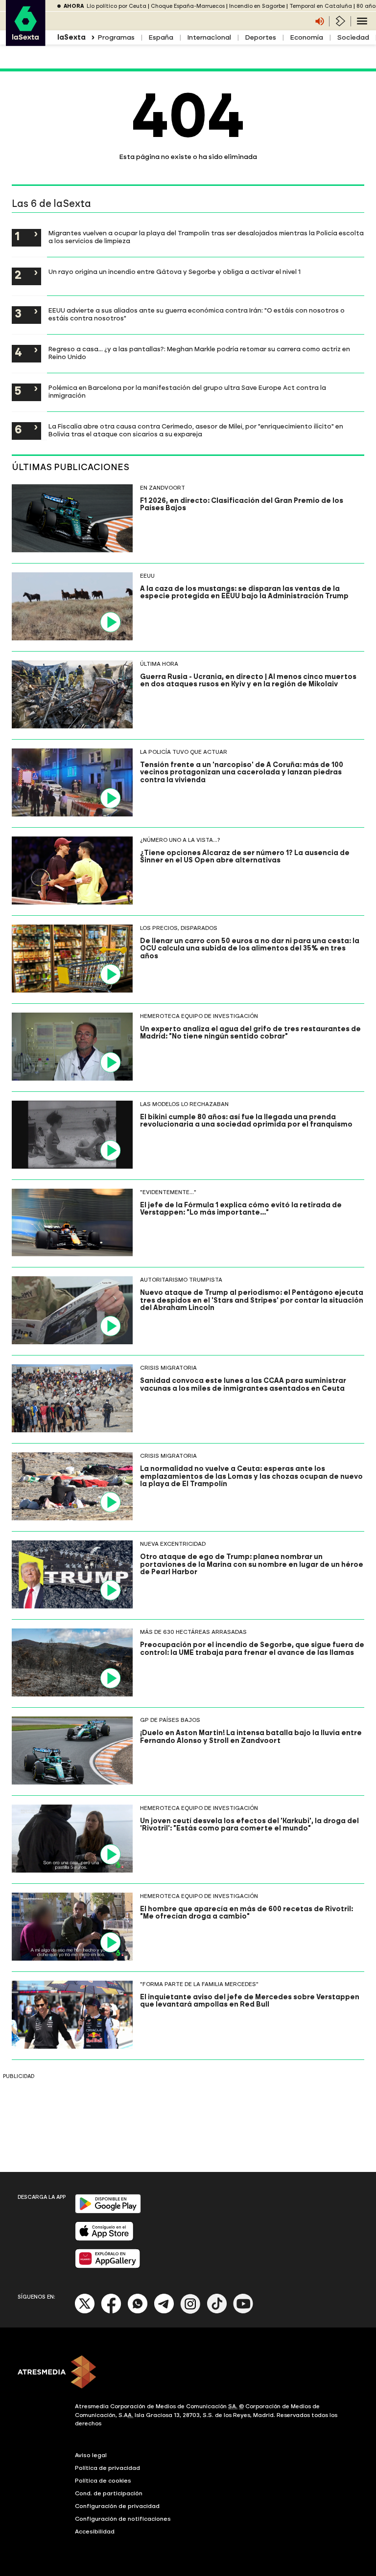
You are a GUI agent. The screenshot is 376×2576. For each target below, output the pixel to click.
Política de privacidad (107, 2468)
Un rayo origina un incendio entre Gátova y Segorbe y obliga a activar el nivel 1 (175, 271)
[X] (85, 2312)
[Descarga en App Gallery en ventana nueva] (108, 2266)
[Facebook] (111, 2312)
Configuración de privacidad (117, 2506)
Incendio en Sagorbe (257, 6)
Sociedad (353, 37)
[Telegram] (164, 2312)
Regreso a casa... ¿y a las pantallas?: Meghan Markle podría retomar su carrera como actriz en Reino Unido (199, 353)
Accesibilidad (95, 2531)
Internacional (209, 37)
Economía (306, 37)
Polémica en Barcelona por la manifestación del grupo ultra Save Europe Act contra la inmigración (187, 391)
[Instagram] (190, 2312)
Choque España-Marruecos (188, 6)
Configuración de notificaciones (123, 2519)
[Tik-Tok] (217, 2312)
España (161, 37)
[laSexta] (26, 41)
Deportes (260, 37)
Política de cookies (103, 2481)
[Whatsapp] (138, 2312)
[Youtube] (243, 2312)
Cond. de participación (109, 2493)
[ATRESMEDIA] (188, 2373)
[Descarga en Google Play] (108, 2211)
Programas (116, 37)
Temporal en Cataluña (321, 6)
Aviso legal (91, 2455)
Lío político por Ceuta (117, 6)
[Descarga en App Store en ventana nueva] (104, 2239)
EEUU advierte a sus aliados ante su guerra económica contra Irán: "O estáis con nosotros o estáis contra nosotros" (197, 314)
